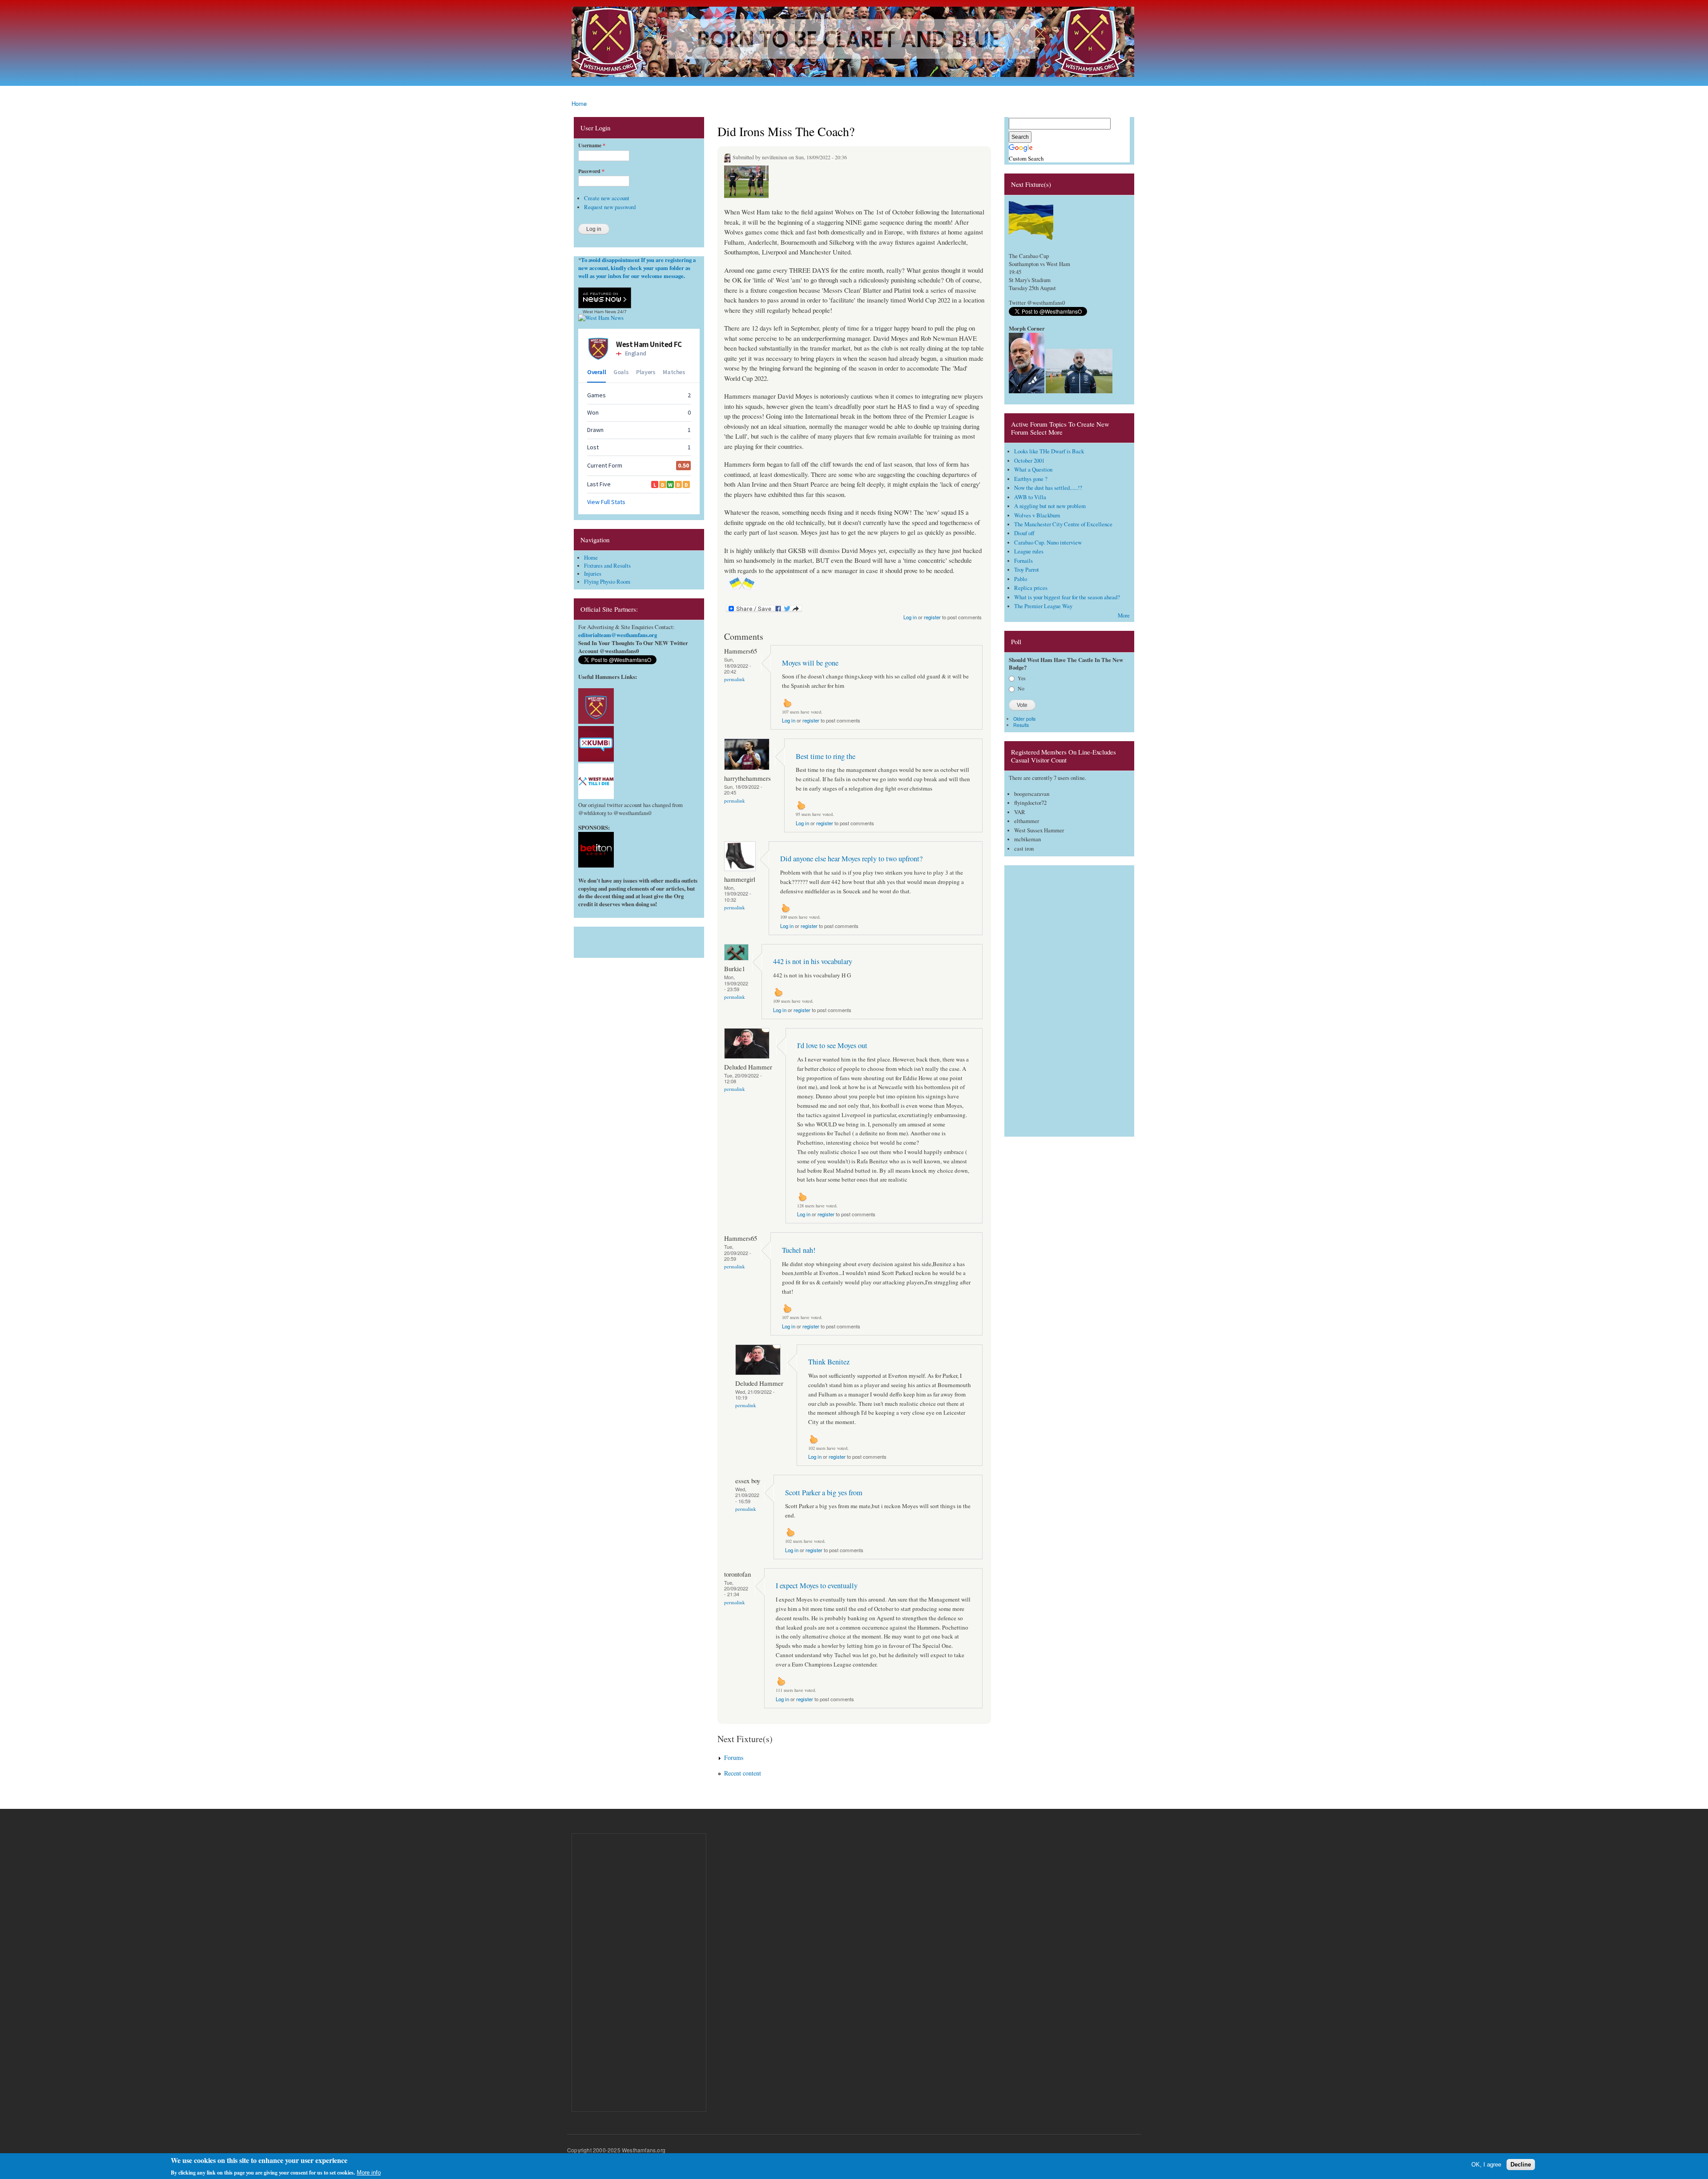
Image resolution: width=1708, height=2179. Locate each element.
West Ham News (599, 312)
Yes (1022, 678)
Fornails (1023, 561)
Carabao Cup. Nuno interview (1048, 543)
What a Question (1033, 470)
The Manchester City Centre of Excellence (1063, 524)
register (932, 617)
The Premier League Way (1043, 606)
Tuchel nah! (799, 1250)
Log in (910, 617)
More (1124, 615)
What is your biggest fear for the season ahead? (1067, 597)
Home (579, 103)
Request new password (610, 207)
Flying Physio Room (607, 582)
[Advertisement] (639, 940)
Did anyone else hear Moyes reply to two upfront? (851, 859)
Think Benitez (829, 1362)
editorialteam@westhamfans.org (618, 635)
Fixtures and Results (607, 566)
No (1021, 688)
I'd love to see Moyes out (832, 1045)
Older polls (1024, 719)
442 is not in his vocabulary (813, 961)
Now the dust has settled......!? (1048, 488)
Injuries (593, 574)
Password (591, 171)
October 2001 (1029, 461)
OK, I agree (1486, 2165)
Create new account (607, 198)
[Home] (854, 43)
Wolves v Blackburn (1037, 515)
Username (592, 145)
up (787, 703)
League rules (1029, 551)
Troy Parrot (1027, 570)
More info (369, 2173)
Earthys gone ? (1031, 479)
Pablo (1021, 579)
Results (1021, 725)
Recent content (743, 1773)
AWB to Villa (1030, 497)
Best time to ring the (826, 756)
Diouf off (1024, 533)
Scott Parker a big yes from (824, 1493)
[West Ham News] (601, 318)
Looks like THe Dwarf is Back (1049, 451)
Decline (1521, 2165)
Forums (734, 1757)
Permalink (735, 679)
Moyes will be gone (810, 663)
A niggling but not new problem (1050, 506)
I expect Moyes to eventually (817, 1586)
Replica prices (1031, 588)
